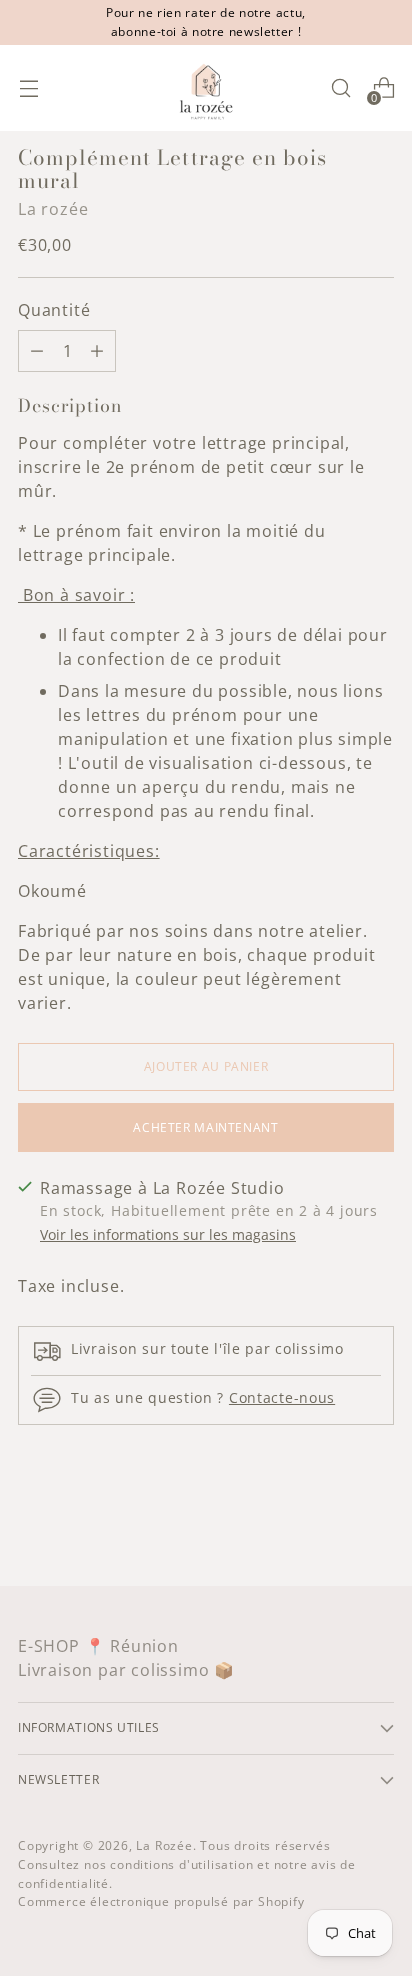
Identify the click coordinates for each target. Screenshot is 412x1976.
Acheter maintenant (205, 1127)
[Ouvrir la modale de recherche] (340, 88)
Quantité (54, 310)
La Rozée (164, 1845)
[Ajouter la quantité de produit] (37, 351)
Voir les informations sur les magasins (168, 1234)
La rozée (53, 209)
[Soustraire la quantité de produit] (97, 351)
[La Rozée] (206, 88)
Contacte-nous (282, 1397)
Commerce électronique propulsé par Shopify (161, 1901)
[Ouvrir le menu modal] (28, 88)
